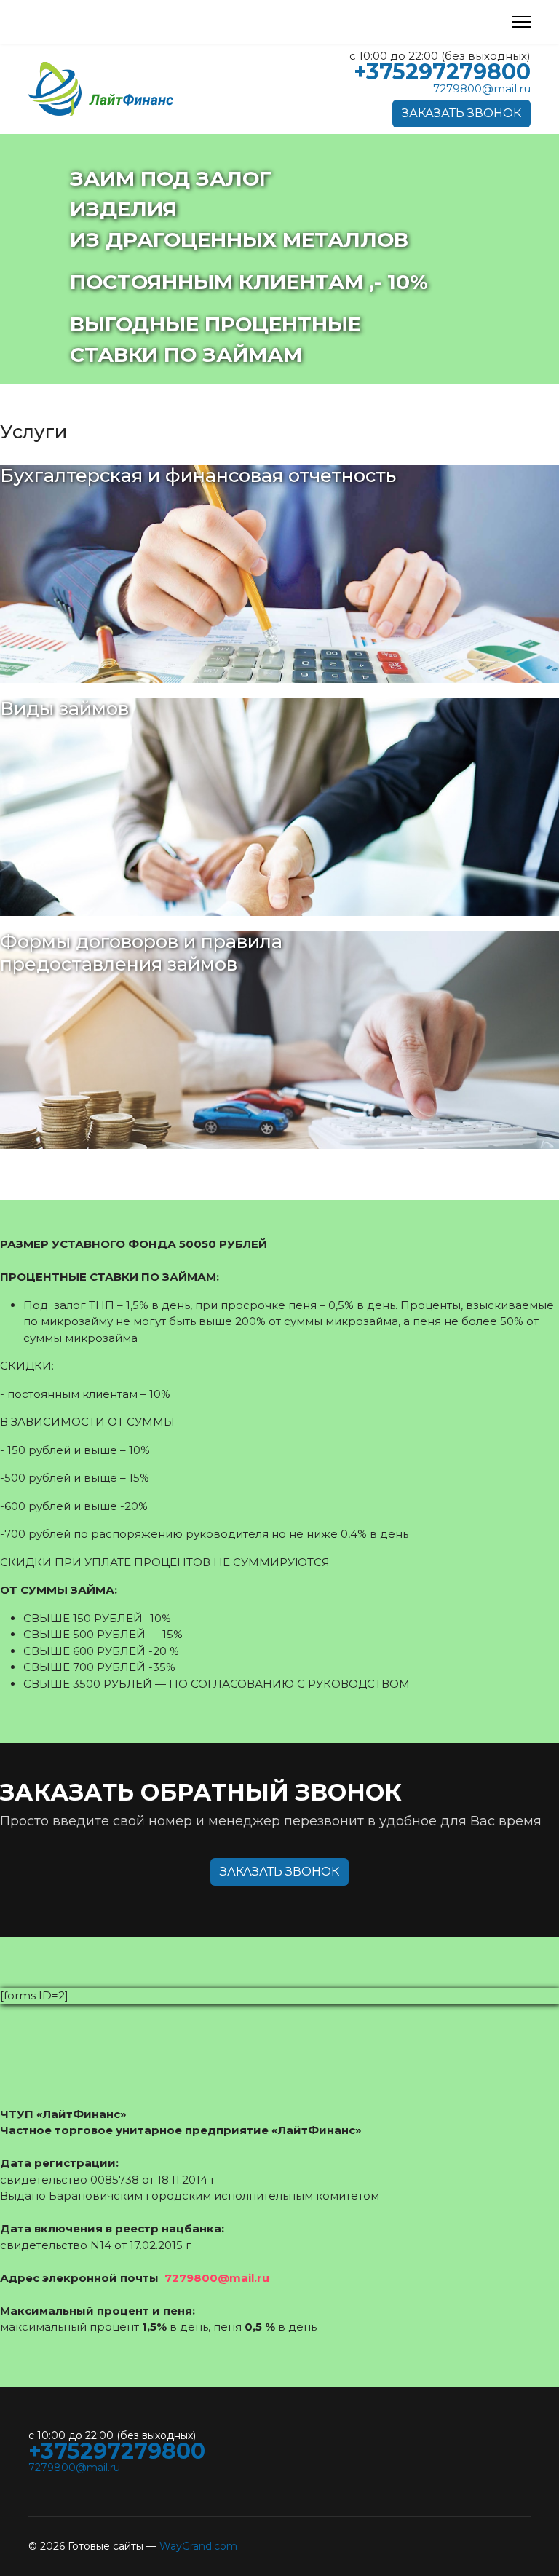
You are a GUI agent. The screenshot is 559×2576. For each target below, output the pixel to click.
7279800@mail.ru (482, 88)
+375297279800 (442, 72)
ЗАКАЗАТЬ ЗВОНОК (461, 113)
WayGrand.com (198, 2546)
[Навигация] (522, 22)
